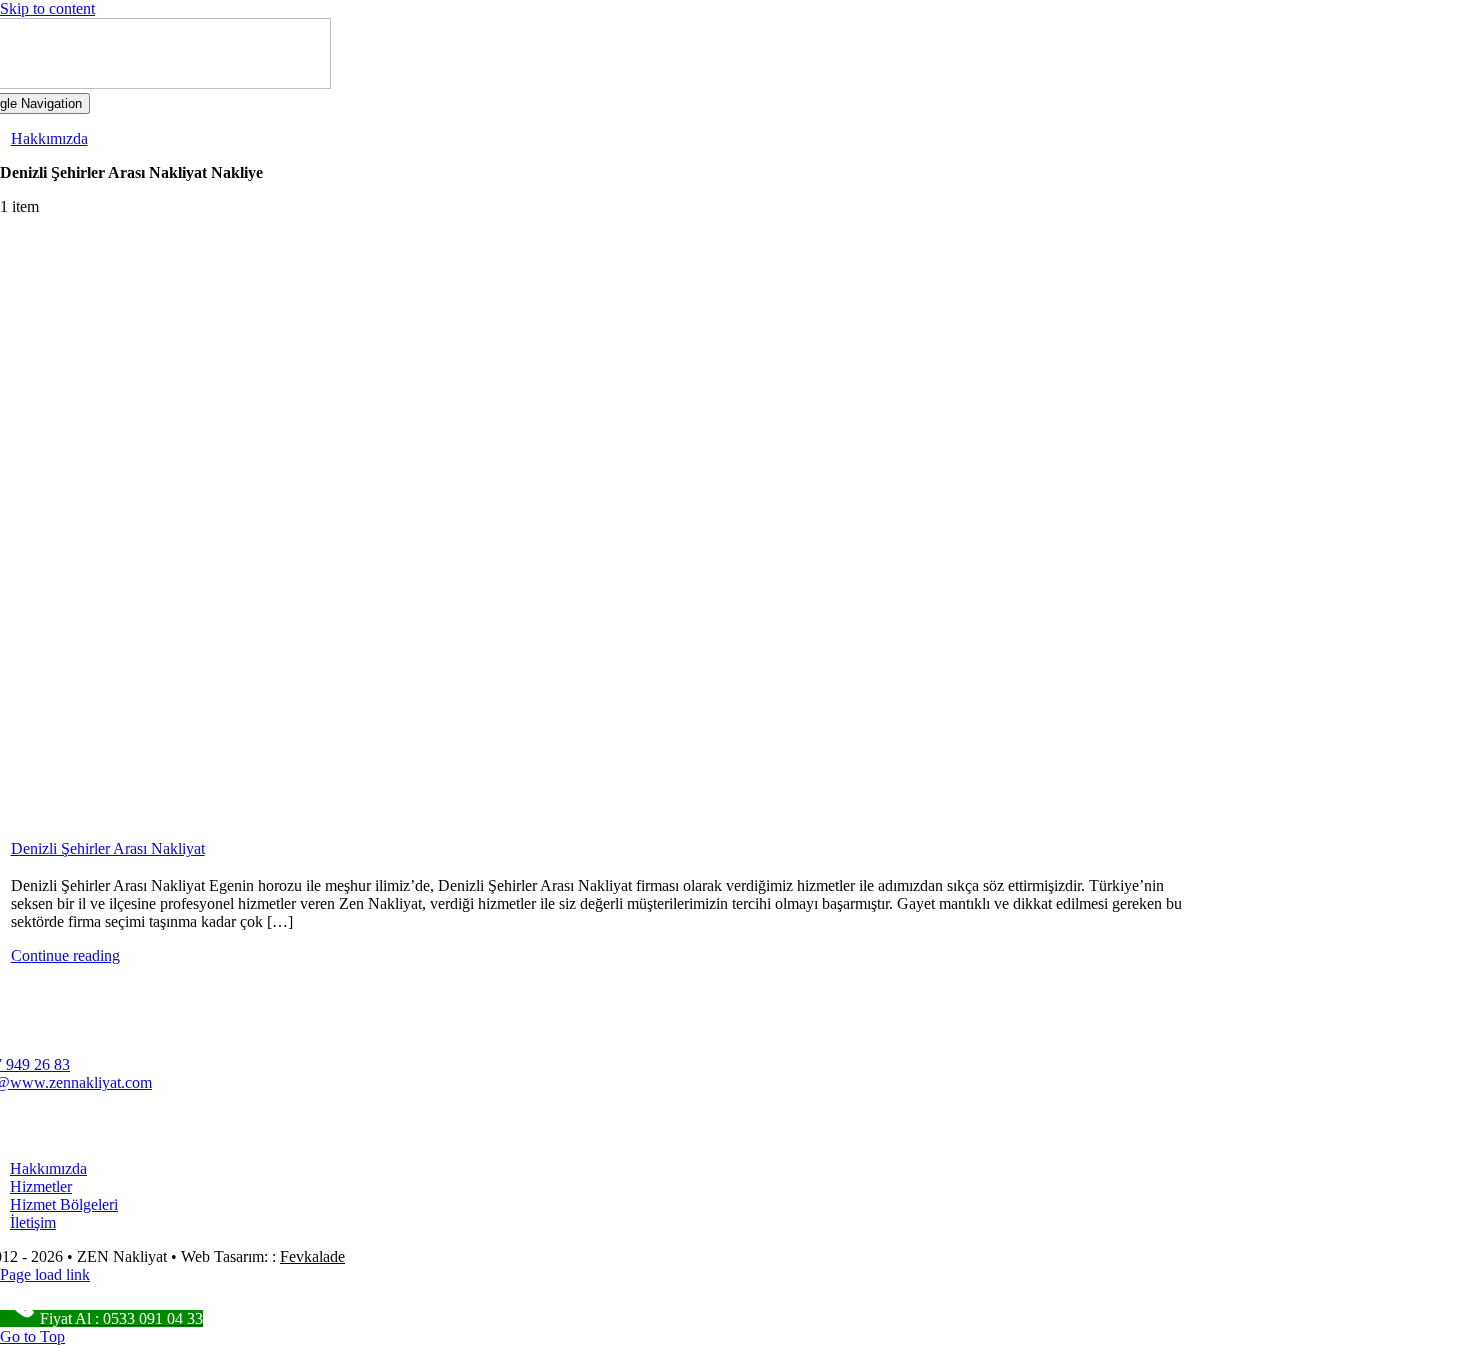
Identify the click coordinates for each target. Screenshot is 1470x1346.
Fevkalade (312, 1256)
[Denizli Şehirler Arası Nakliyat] (599, 534)
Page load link (45, 1274)
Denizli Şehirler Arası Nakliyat (108, 848)
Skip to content (47, 8)
